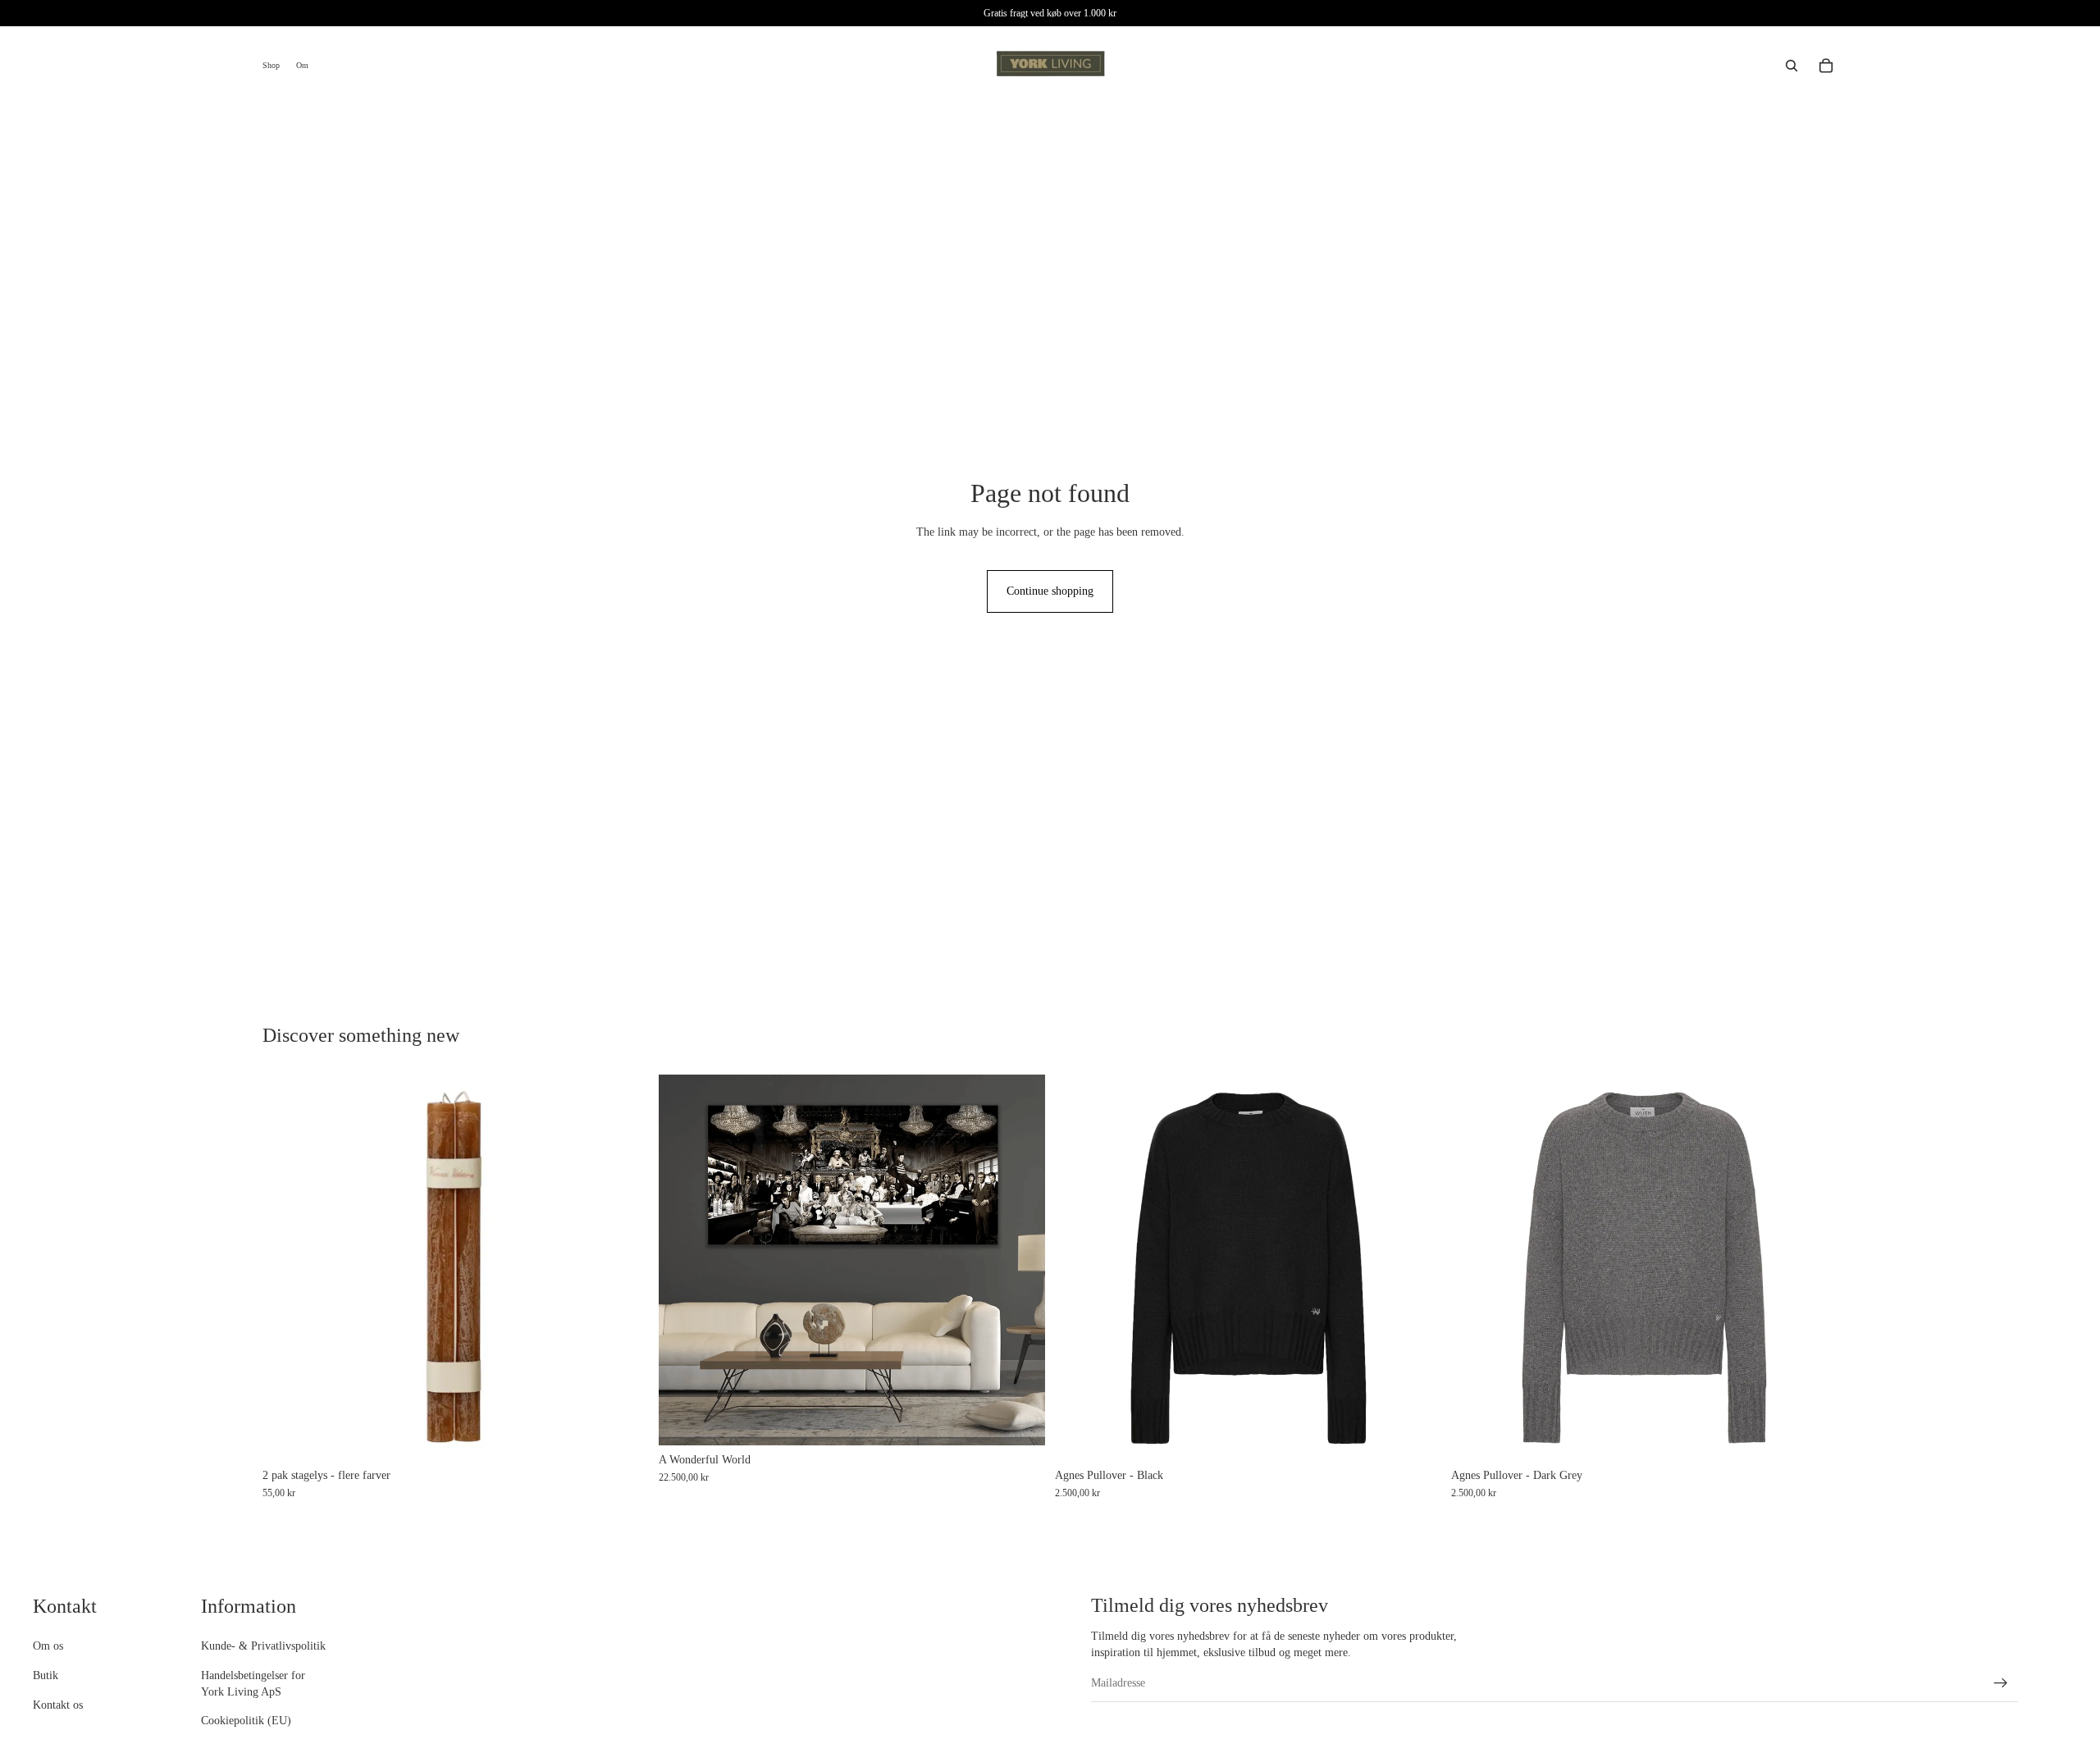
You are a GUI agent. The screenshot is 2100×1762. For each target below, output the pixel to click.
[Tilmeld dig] (2001, 1683)
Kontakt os (58, 1705)
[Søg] (1792, 66)
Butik (46, 1675)
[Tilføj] (1020, 1420)
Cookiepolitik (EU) (246, 1721)
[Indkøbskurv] (1826, 66)
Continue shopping (1050, 591)
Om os (48, 1647)
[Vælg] (623, 1436)
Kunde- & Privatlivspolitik (263, 1647)
